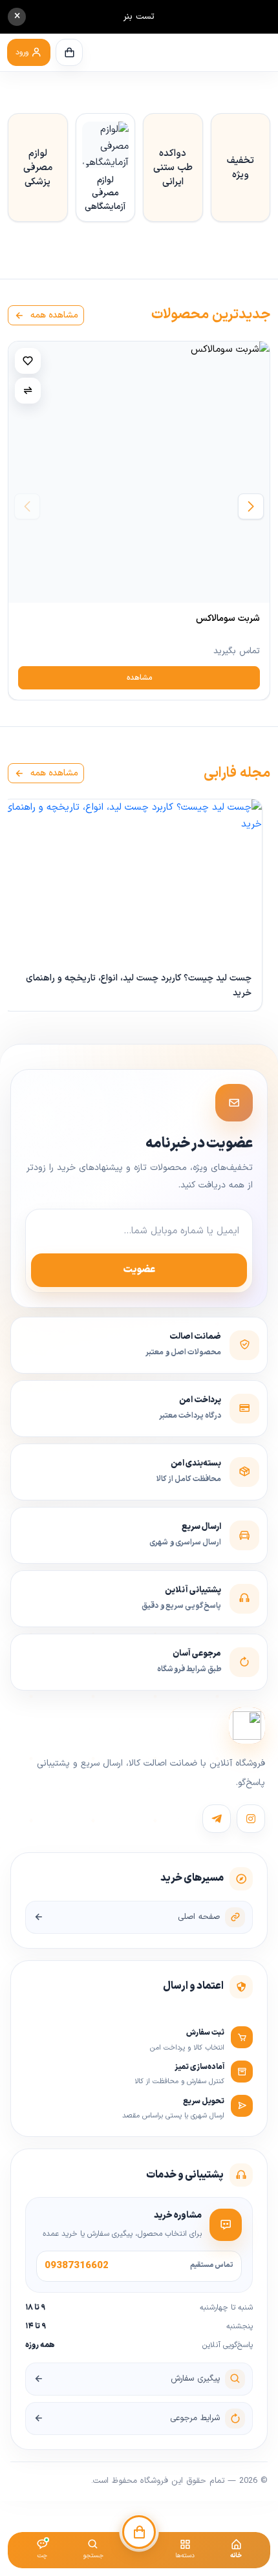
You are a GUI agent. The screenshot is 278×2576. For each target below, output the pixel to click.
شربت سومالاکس (228, 619)
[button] (29, 52)
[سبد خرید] (69, 52)
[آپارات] (217, 1819)
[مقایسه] (28, 391)
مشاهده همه (53, 315)
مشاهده (139, 678)
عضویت (139, 1270)
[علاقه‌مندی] (28, 361)
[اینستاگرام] (251, 1819)
